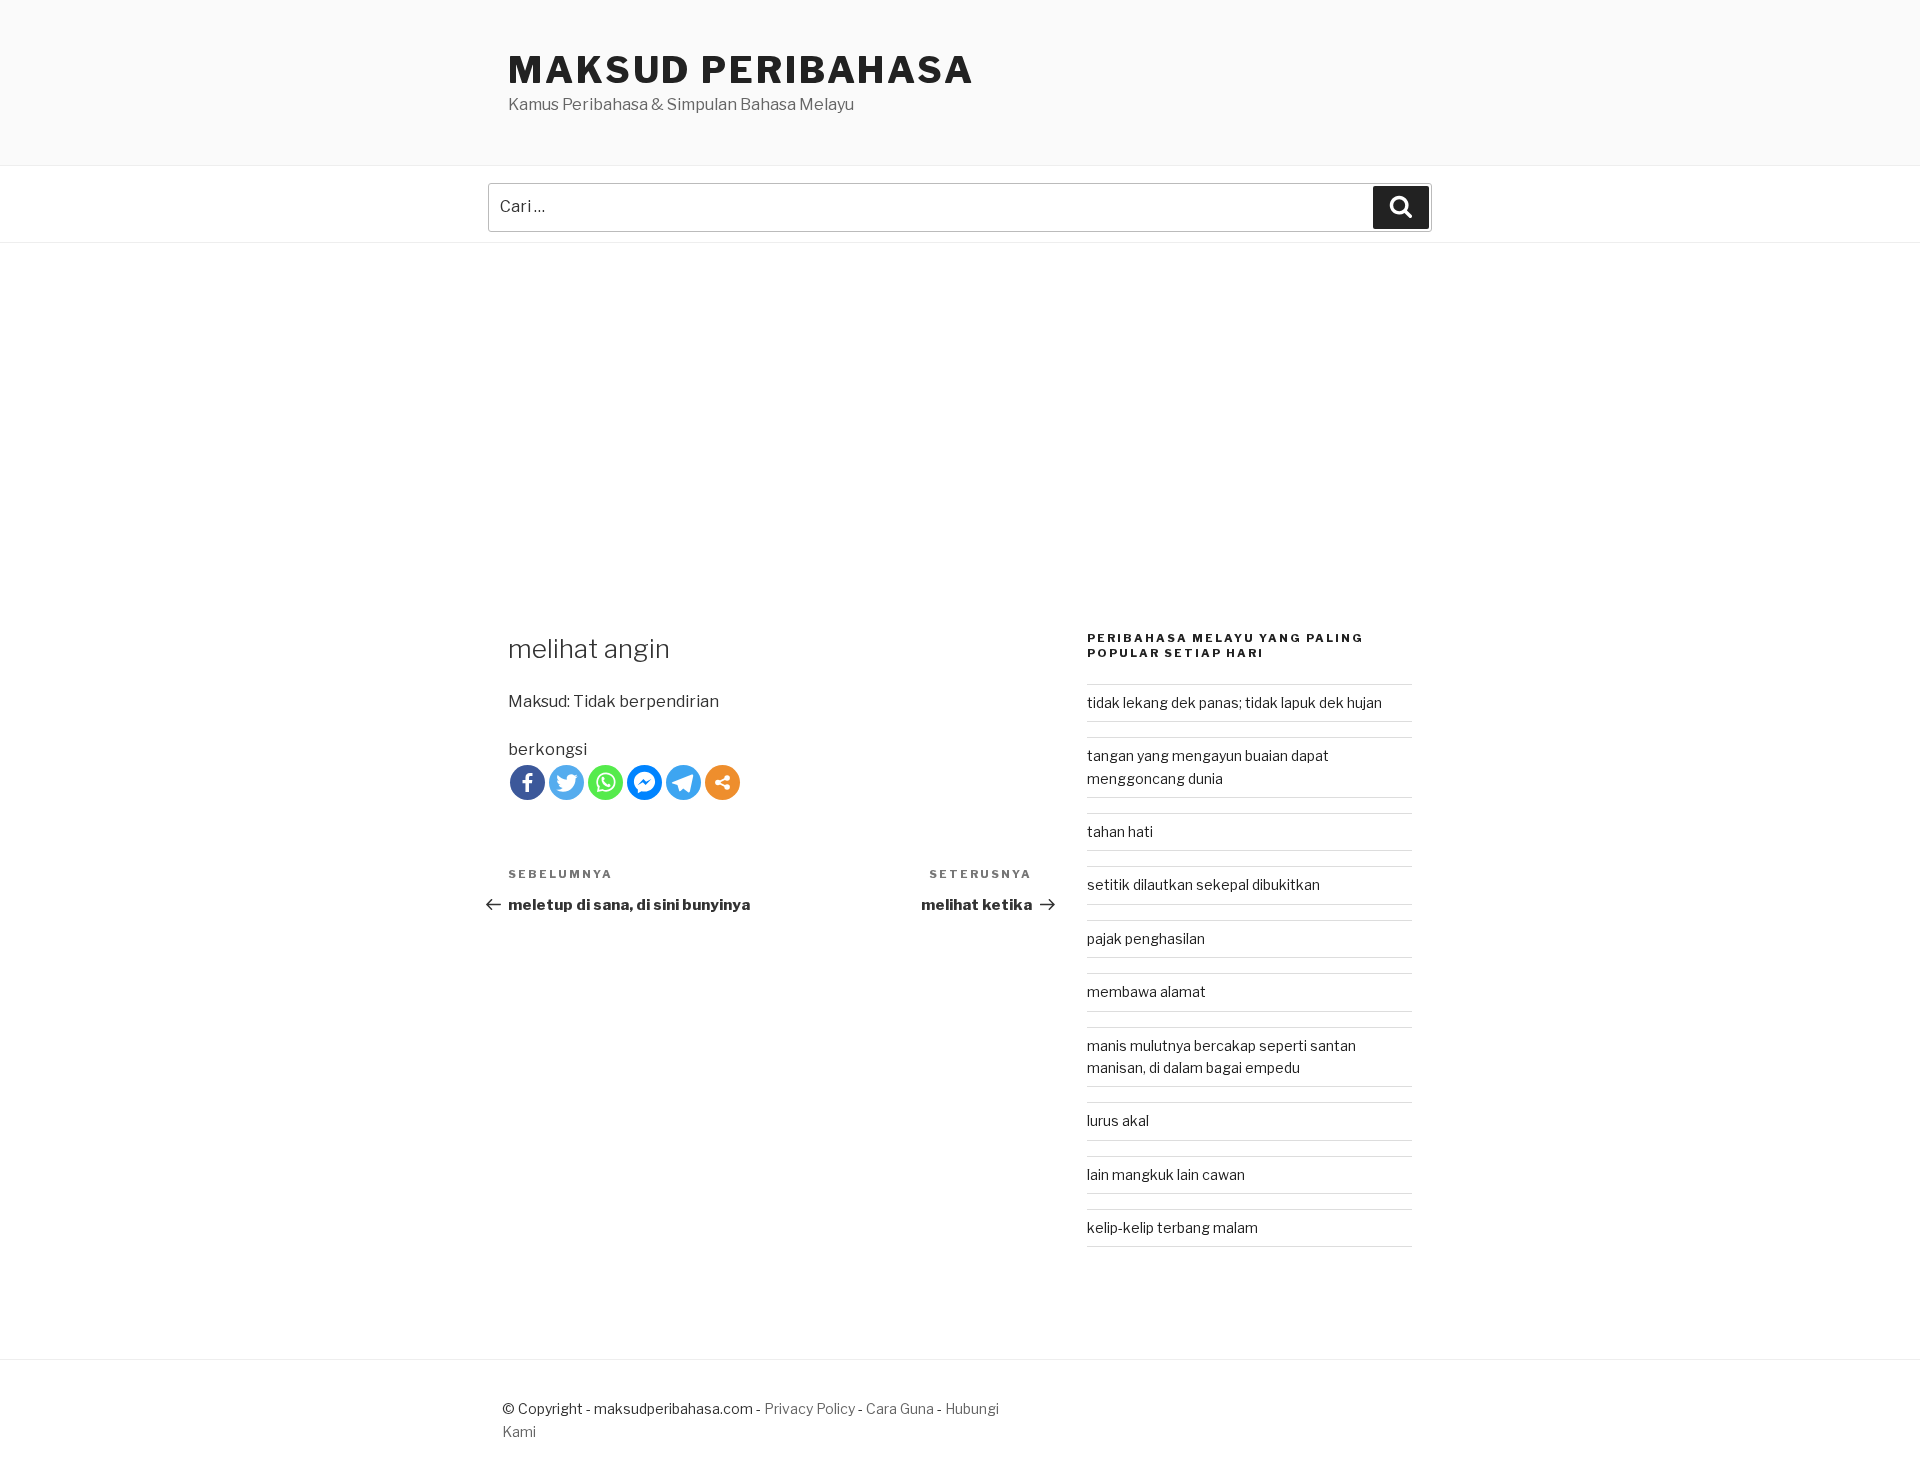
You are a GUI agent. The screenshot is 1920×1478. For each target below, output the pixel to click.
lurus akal (1118, 1120)
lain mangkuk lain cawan (1166, 1174)
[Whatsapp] (605, 782)
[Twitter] (566, 782)
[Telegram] (683, 782)
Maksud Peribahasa (741, 70)
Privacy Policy (809, 1408)
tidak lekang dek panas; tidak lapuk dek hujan (1234, 702)
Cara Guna (901, 1408)
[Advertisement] (960, 393)
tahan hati (1120, 831)
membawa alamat (1146, 991)
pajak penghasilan (1146, 938)
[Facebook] (527, 782)
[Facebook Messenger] (644, 782)
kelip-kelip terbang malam (1172, 1227)
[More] (722, 782)
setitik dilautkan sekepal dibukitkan (1203, 884)
